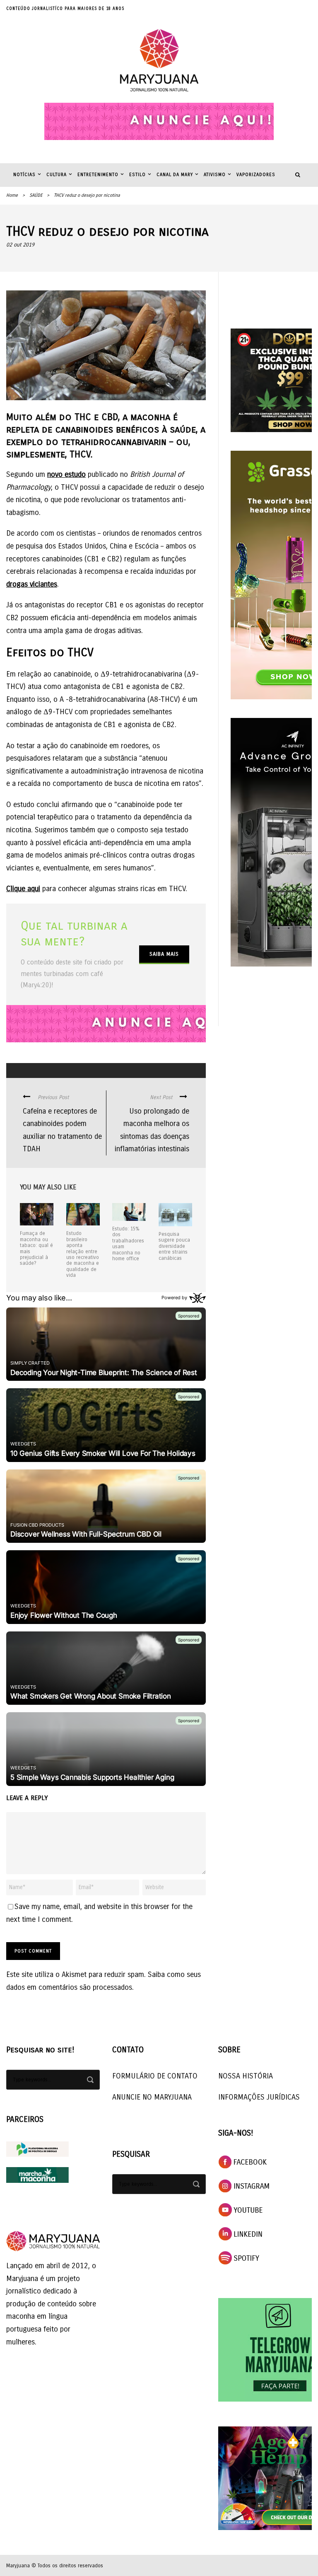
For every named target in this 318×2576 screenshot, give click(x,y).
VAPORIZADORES (256, 175)
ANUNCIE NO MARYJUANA (152, 2097)
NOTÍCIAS (24, 175)
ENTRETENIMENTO (98, 175)
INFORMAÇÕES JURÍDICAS (259, 2097)
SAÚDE (36, 195)
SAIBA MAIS (164, 954)
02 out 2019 (20, 245)
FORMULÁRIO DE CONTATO (155, 2076)
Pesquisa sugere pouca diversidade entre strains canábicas (174, 1246)
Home (12, 195)
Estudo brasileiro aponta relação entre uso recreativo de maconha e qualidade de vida (83, 1254)
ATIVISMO (215, 175)
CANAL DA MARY (175, 175)
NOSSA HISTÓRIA (246, 2076)
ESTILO (137, 175)
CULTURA (57, 175)
